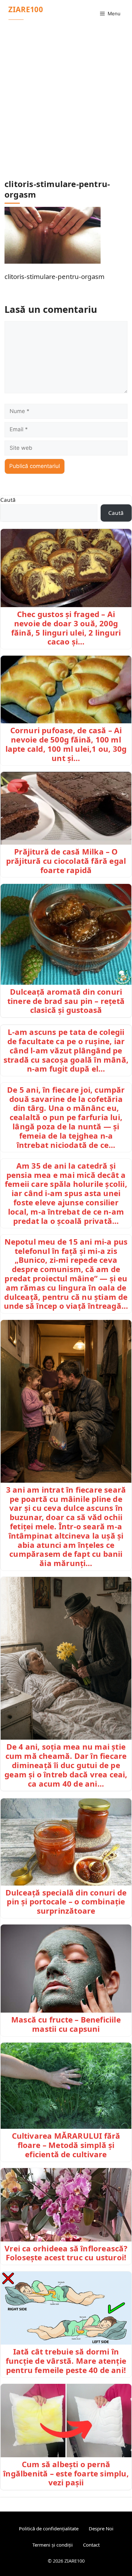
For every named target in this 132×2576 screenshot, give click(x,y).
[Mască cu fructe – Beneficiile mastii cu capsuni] (66, 1969)
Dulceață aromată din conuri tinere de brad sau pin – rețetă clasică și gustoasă (66, 1001)
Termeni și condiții (53, 2545)
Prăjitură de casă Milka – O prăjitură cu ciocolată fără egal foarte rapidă (66, 861)
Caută (8, 500)
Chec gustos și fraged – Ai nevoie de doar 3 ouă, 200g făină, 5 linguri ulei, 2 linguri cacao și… (66, 628)
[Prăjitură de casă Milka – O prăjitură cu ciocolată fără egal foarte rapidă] (66, 808)
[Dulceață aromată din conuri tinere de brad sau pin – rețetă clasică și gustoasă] (66, 934)
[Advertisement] (66, 96)
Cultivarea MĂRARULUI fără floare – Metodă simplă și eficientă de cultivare (66, 2145)
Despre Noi (101, 2528)
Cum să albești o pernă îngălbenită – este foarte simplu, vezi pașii (66, 2473)
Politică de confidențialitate (49, 2528)
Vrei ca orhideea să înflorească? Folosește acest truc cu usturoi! (66, 2253)
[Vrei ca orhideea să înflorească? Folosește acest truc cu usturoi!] (66, 2205)
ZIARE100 (25, 9)
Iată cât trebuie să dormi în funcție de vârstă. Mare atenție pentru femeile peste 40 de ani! (66, 2361)
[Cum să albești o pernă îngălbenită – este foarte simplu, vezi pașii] (66, 2421)
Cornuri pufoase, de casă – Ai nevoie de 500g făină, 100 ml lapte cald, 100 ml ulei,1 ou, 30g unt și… (66, 744)
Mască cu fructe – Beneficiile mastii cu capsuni (66, 2024)
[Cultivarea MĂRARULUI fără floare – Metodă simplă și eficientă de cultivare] (66, 2086)
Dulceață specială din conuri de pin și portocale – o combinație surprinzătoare (66, 1902)
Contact (91, 2545)
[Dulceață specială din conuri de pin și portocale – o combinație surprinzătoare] (66, 1842)
